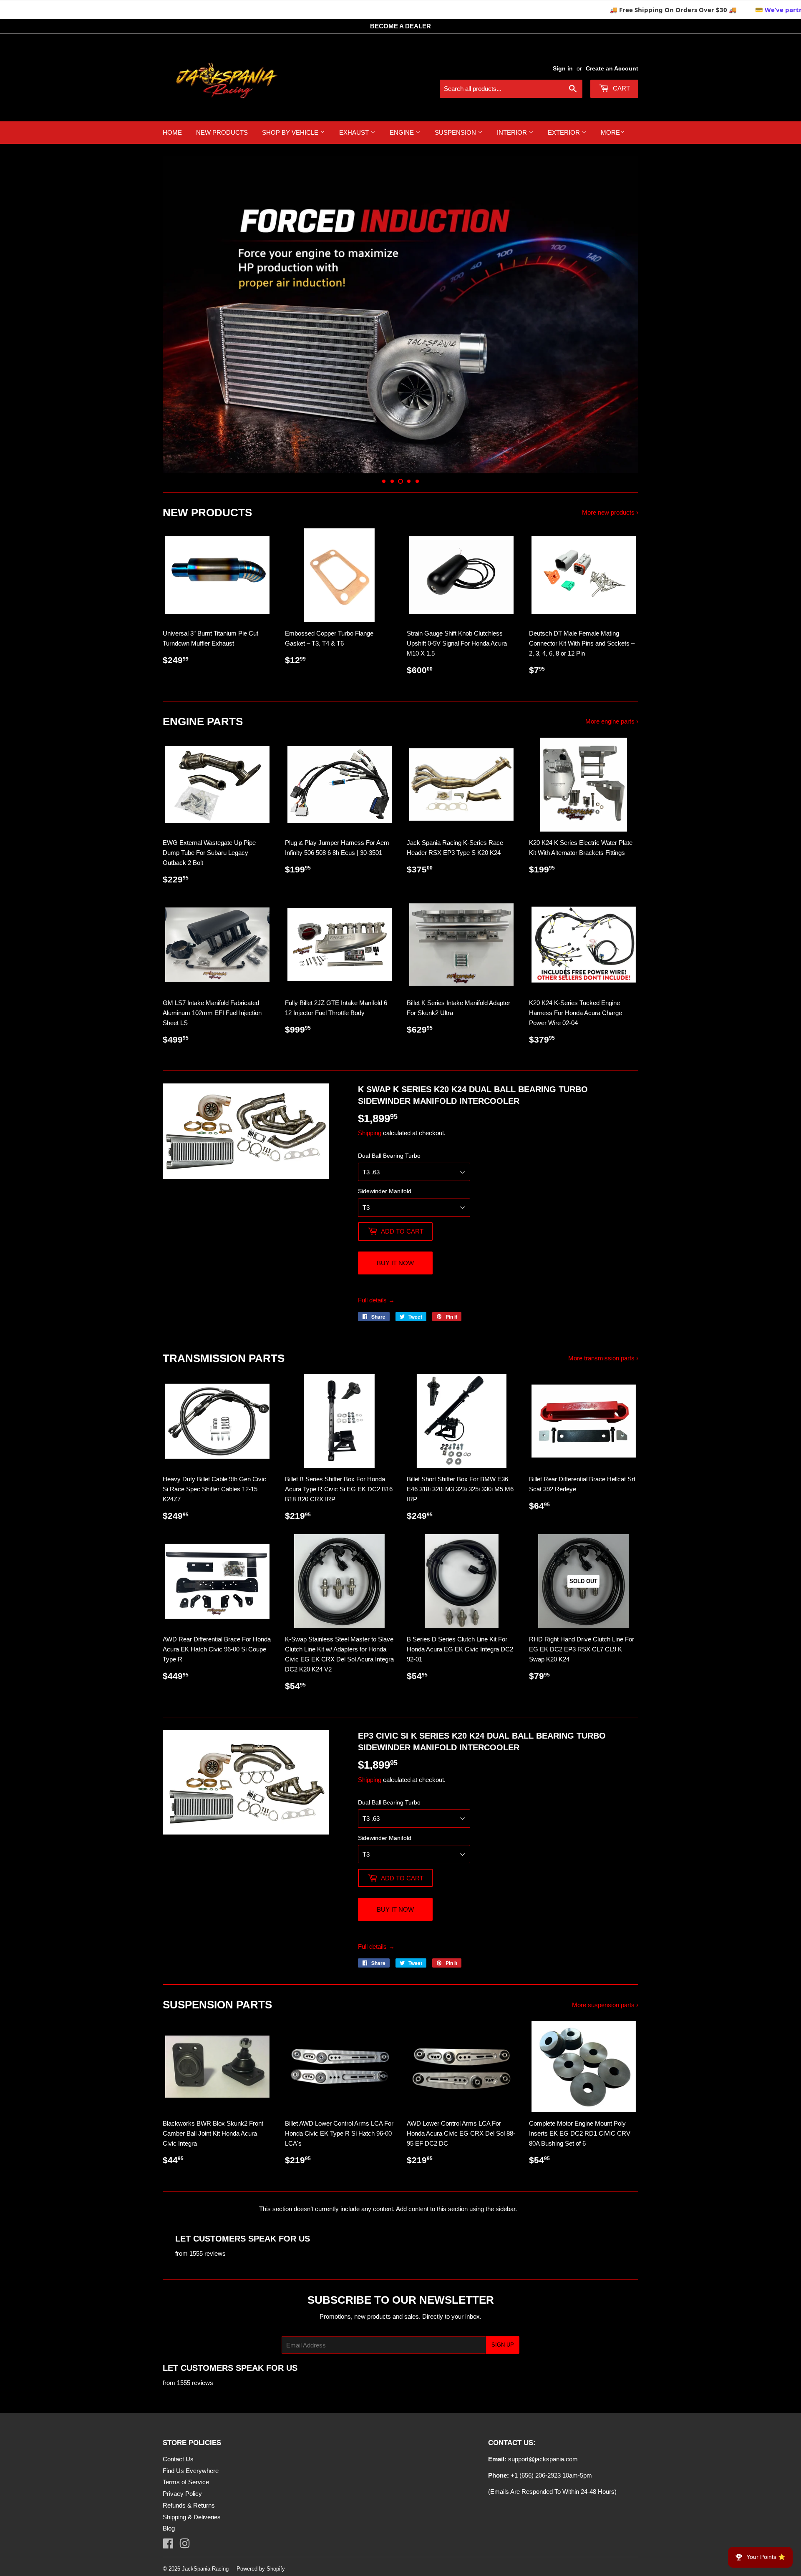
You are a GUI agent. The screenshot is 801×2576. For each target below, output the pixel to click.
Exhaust (355, 132)
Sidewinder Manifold (385, 1191)
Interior (513, 132)
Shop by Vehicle (291, 132)
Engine (403, 132)
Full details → (376, 1300)
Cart (621, 88)
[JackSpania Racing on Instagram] (185, 2545)
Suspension (456, 132)
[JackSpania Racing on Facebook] (168, 2545)
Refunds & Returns (189, 2505)
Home (172, 132)
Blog (169, 2528)
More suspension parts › (605, 2005)
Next (621, 315)
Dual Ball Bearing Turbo (389, 1156)
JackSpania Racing (205, 2569)
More (610, 132)
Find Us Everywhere (191, 2471)
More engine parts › (612, 721)
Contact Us (178, 2459)
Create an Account (612, 68)
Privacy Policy (182, 2494)
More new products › (610, 512)
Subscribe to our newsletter (401, 2300)
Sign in (563, 68)
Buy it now (395, 1263)
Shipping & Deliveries (192, 2517)
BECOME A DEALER (400, 26)
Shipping (370, 1133)
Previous (180, 315)
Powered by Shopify (261, 2569)
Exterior (565, 132)
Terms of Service (186, 2482)
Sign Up (503, 2345)
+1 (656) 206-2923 (536, 2475)
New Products (222, 132)
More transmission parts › (603, 1358)
